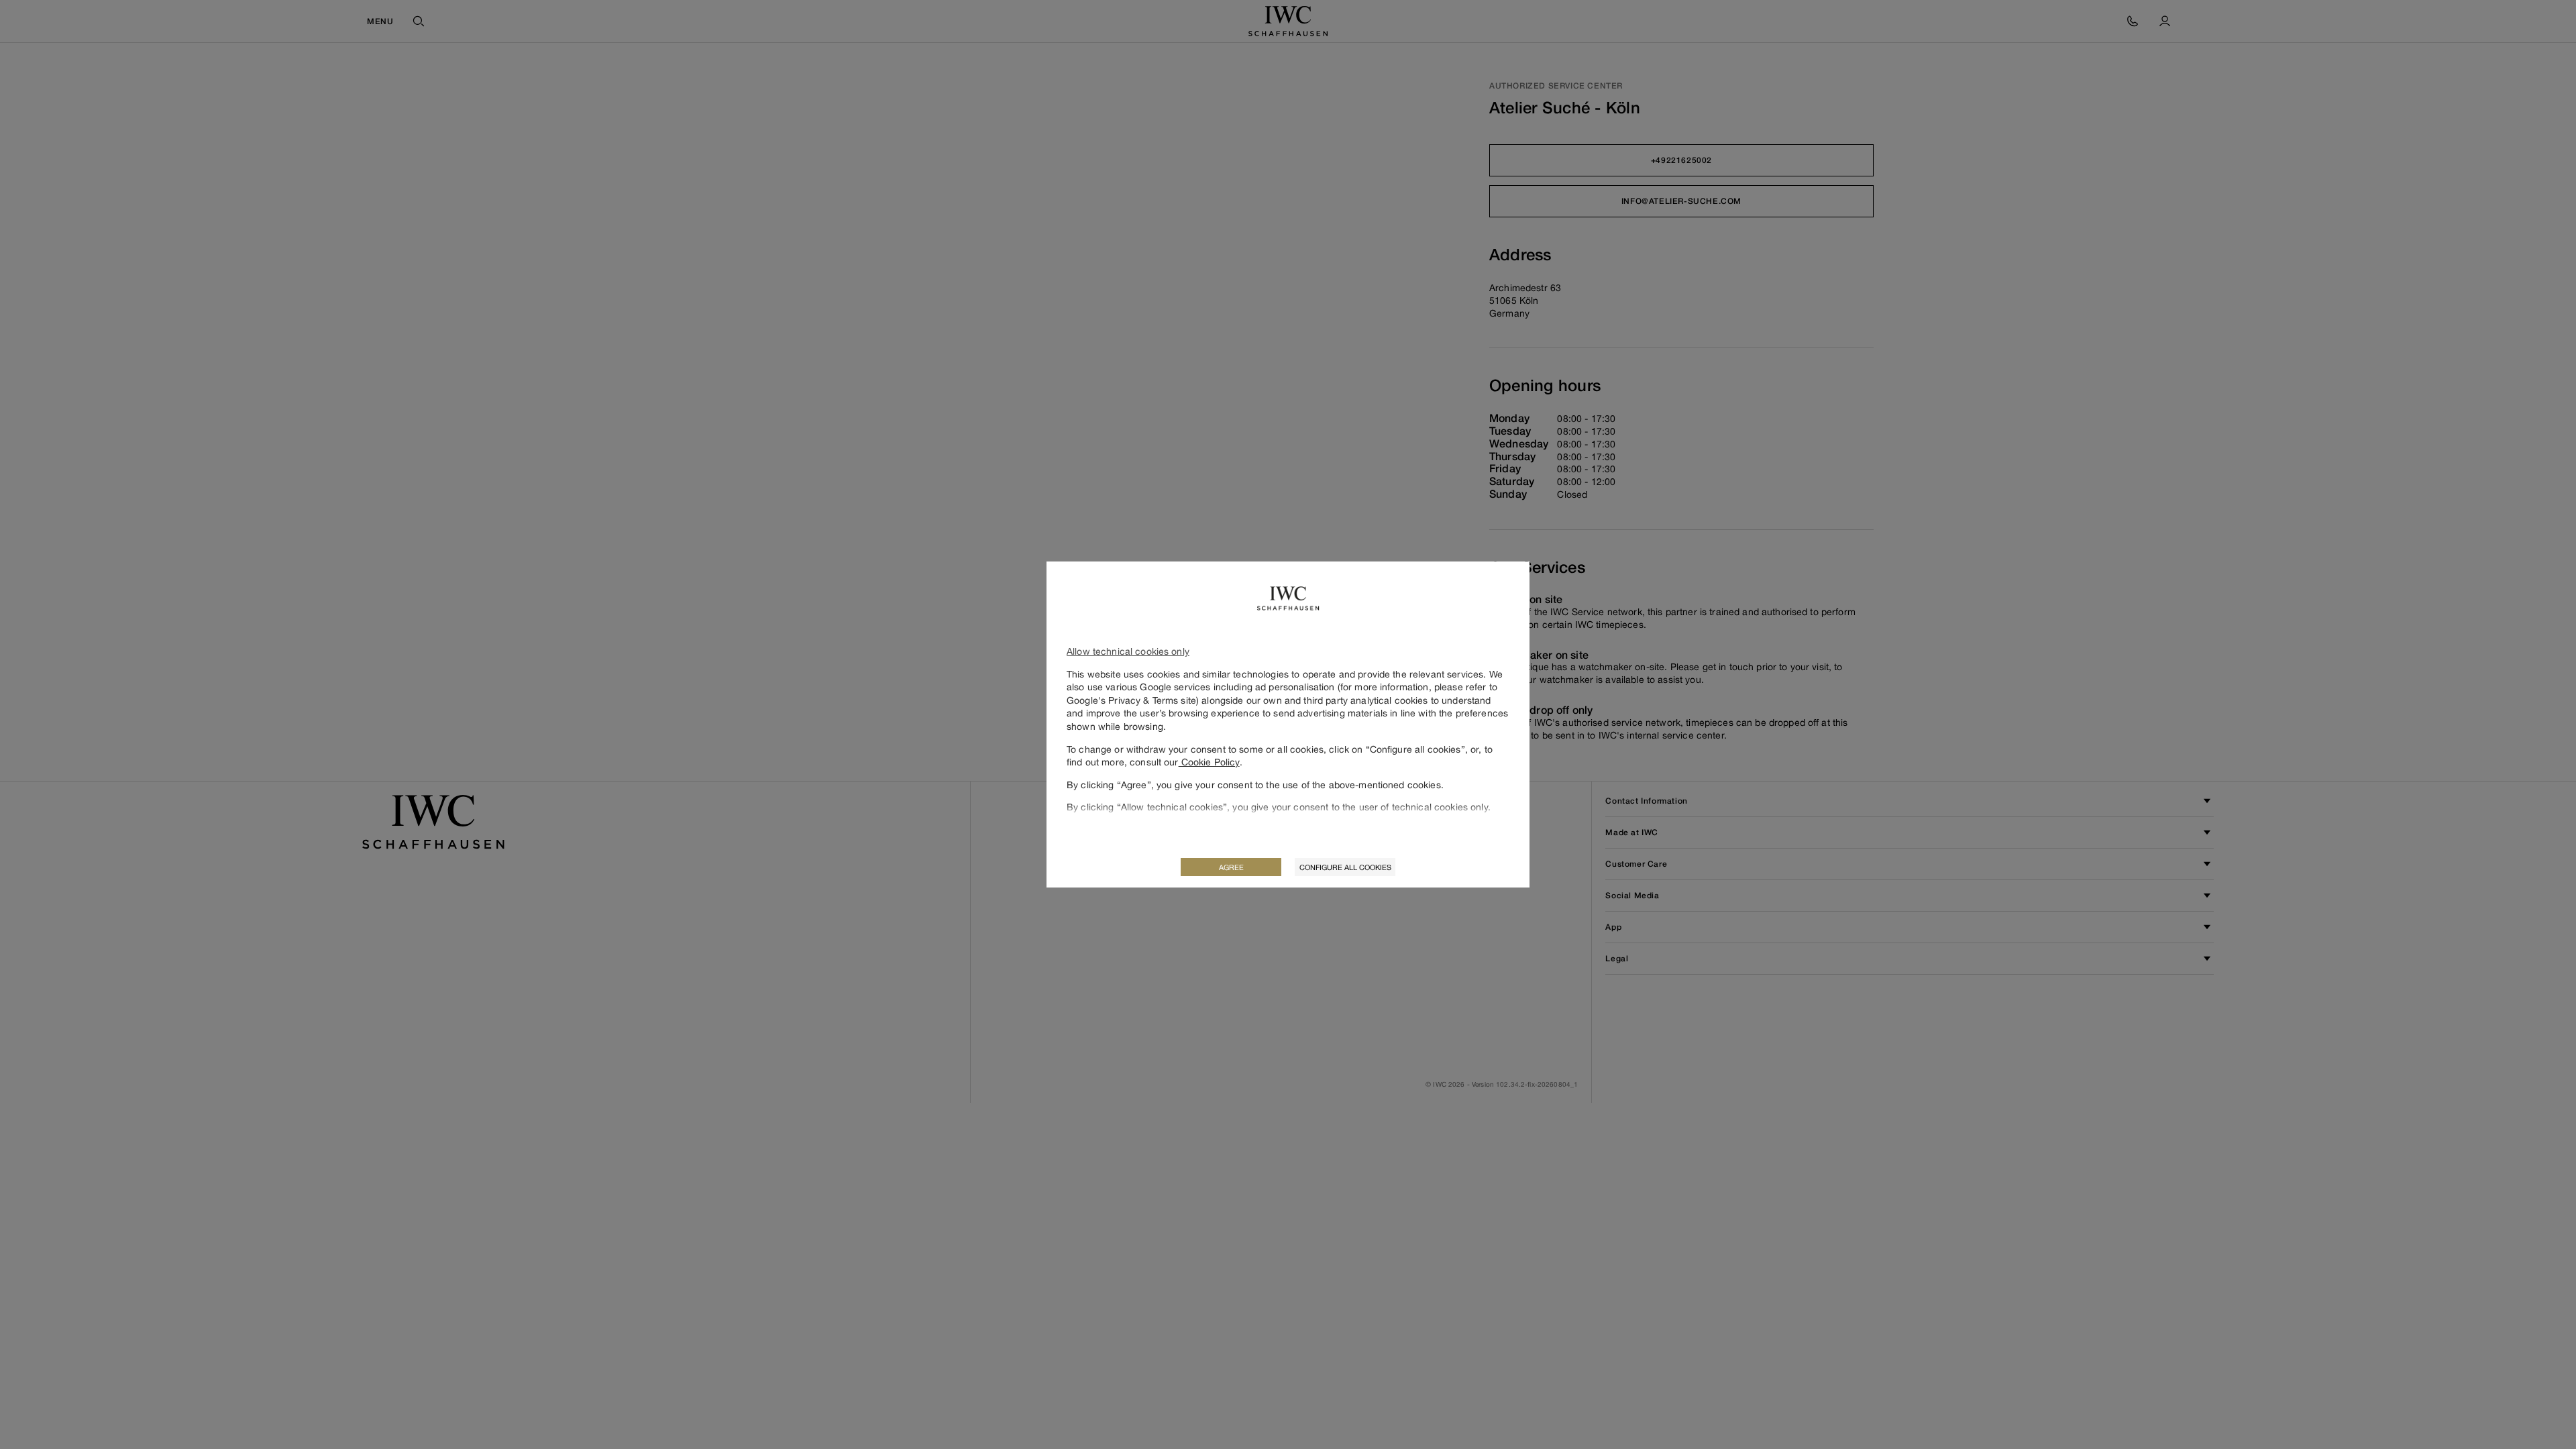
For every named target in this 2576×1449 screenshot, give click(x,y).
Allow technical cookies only (1128, 651)
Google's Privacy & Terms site (1131, 700)
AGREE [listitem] (1231, 867)
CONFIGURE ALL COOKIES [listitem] (1345, 867)
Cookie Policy (1209, 762)
